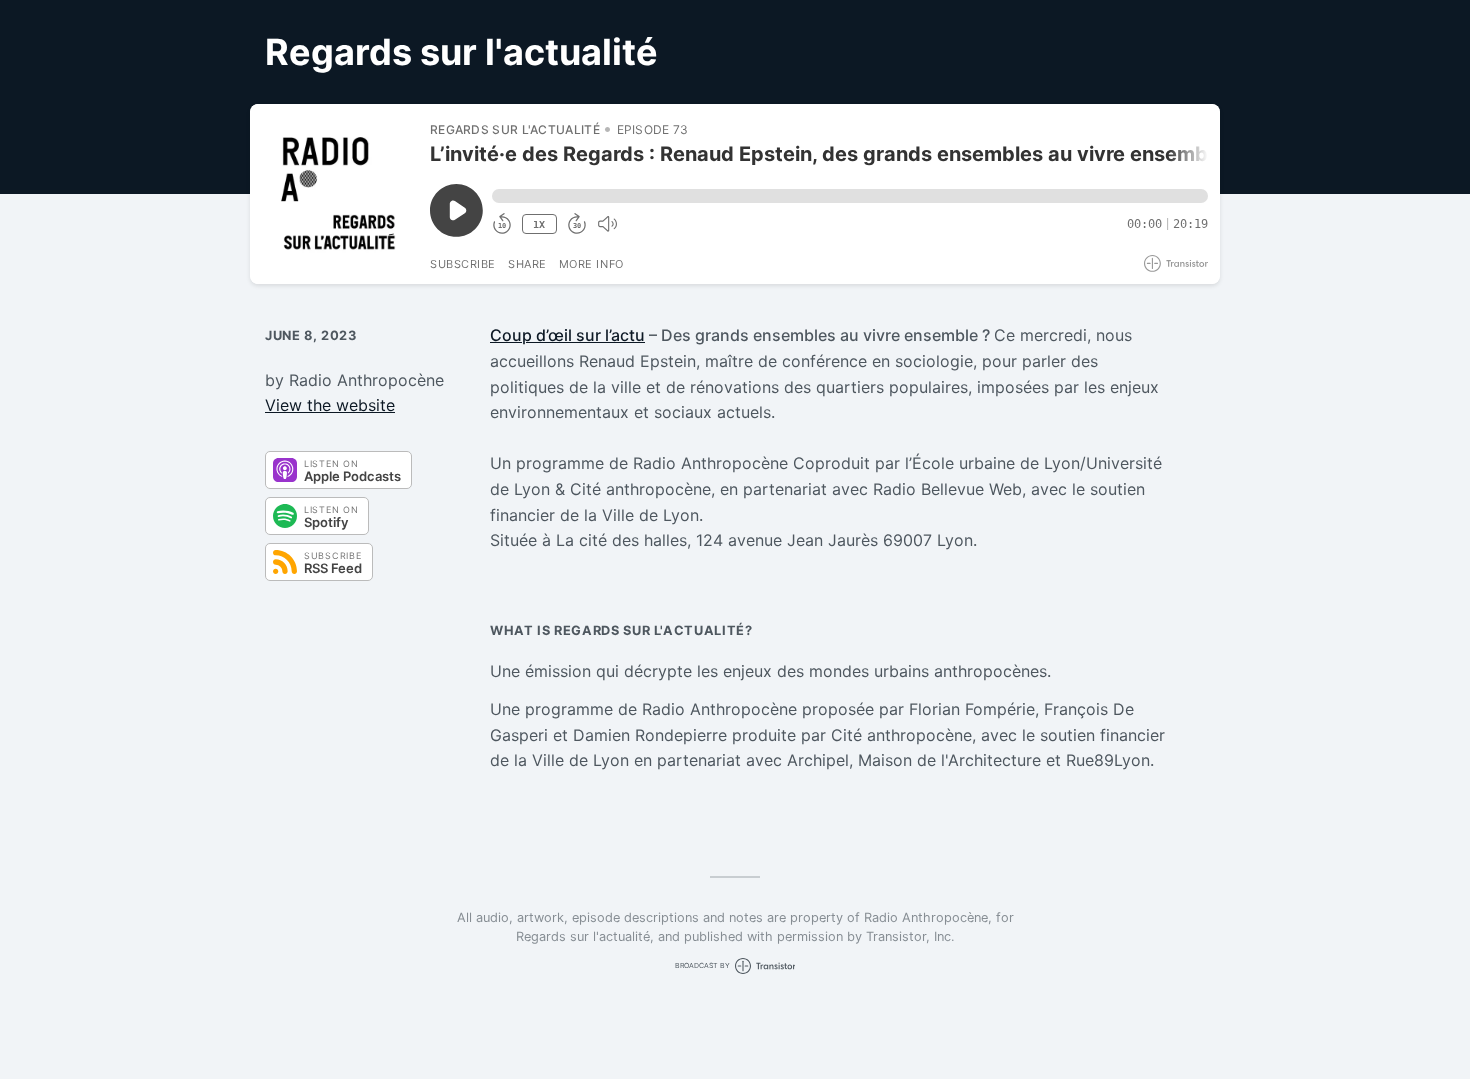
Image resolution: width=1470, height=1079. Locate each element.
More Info (591, 264)
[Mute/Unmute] (607, 224)
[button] (850, 196)
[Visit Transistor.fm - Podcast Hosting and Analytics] (1176, 263)
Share (527, 264)
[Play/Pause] (339, 194)
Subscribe (463, 264)
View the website (330, 405)
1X (539, 224)
